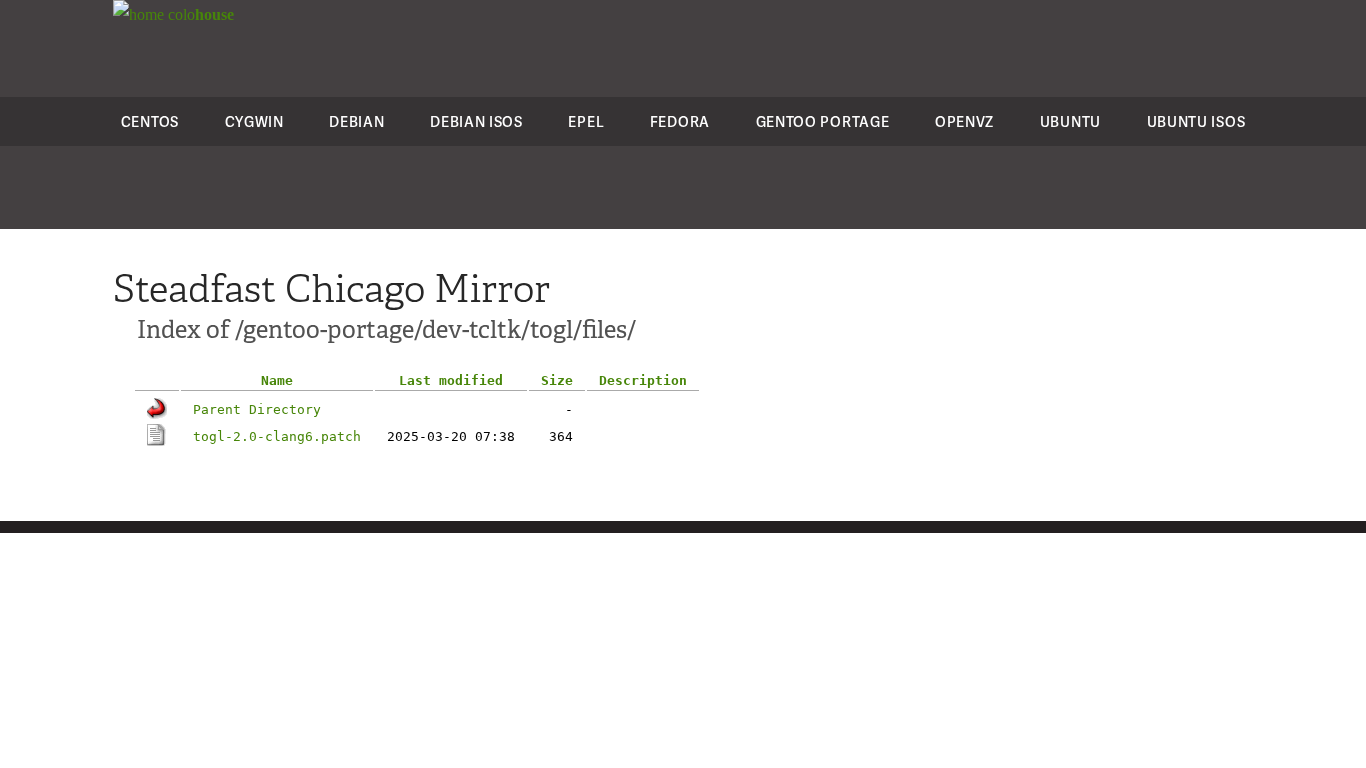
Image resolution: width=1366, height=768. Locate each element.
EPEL (586, 121)
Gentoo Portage (823, 121)
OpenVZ (964, 121)
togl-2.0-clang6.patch (277, 436)
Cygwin (254, 121)
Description (643, 380)
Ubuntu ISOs (1196, 121)
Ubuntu (1070, 121)
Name (277, 380)
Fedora (680, 121)
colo (199, 14)
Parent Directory (257, 409)
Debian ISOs (476, 121)
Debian (356, 121)
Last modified (451, 380)
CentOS (150, 121)
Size (557, 380)
